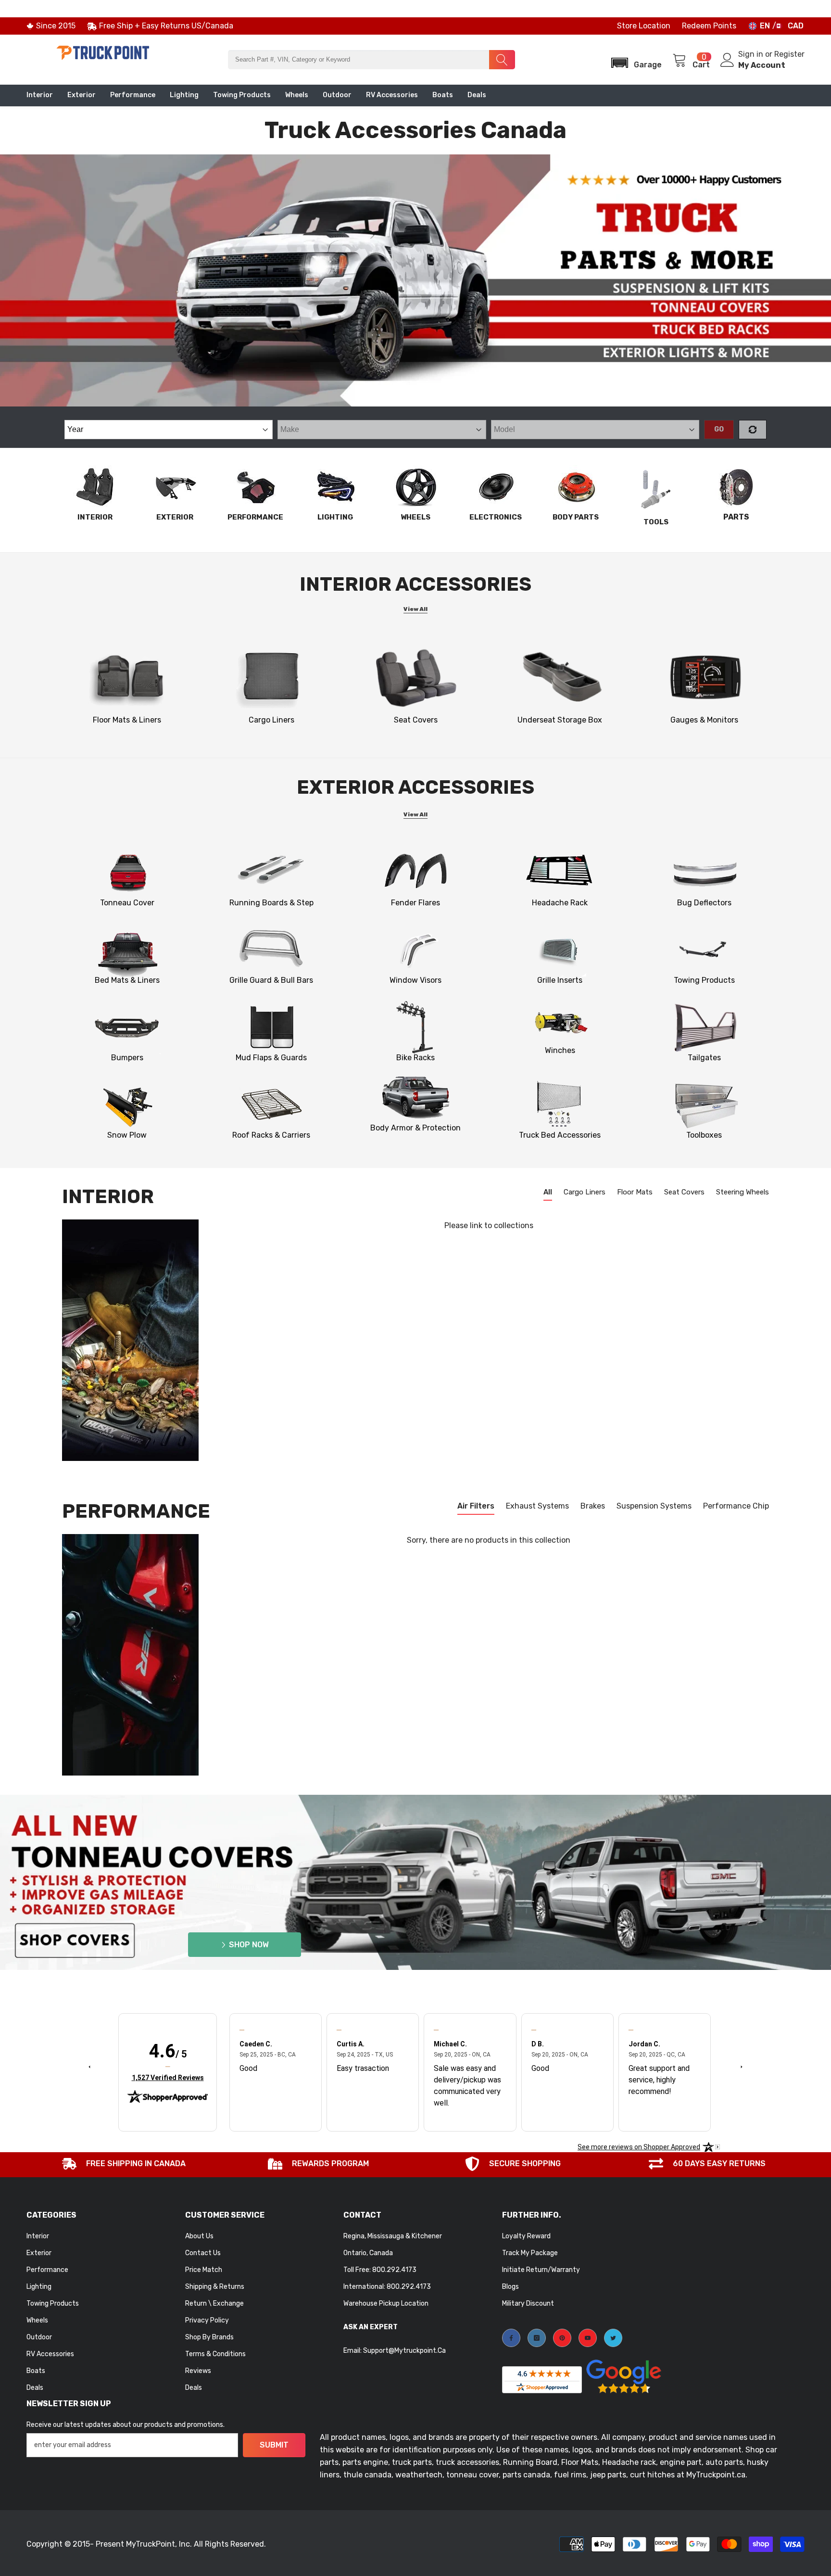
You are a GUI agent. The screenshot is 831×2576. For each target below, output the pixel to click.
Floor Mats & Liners (127, 720)
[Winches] (560, 1020)
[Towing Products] (704, 950)
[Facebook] (511, 2338)
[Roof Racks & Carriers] (271, 1105)
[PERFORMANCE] (255, 487)
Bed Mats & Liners (127, 980)
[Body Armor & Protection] (416, 1098)
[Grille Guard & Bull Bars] (271, 950)
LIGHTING (335, 517)
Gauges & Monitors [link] (704, 720)
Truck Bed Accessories (560, 1135)
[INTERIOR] (95, 487)
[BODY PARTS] (576, 487)
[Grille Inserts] (560, 950)
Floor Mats (635, 1192)
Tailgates (704, 1058)
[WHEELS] (415, 487)
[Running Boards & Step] (271, 873)
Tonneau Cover (127, 903)
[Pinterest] (562, 2338)
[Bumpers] (127, 1028)
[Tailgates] (704, 1028)
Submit (274, 2445)
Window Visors (415, 980)
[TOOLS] (656, 489)
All (548, 1192)
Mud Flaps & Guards (271, 1058)
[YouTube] (588, 2338)
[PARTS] (736, 487)
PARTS (736, 517)
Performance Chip (736, 1506)
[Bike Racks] (416, 1028)
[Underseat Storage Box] (560, 677)
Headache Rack (560, 903)
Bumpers (127, 1058)
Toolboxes (704, 1135)
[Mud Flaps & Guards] (271, 1028)
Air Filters (476, 1506)
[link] (704, 677)
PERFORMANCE (255, 517)
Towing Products (704, 980)
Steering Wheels (743, 1192)
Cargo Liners (271, 720)
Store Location (644, 26)
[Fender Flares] (416, 873)
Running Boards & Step (271, 903)
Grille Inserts (560, 980)
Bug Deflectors (704, 903)
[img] (168, 2067)
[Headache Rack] (560, 873)
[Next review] (742, 2066)
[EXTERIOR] (175, 487)
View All (415, 609)
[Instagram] (537, 2338)
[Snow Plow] (127, 1105)
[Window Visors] (416, 950)
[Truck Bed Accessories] (560, 1105)
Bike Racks (415, 1058)
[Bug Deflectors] (704, 873)
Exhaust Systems (537, 1506)
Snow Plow (127, 1135)
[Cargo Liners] (271, 677)
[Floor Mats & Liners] (127, 677)
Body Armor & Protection (415, 1128)
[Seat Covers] (416, 677)
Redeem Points (709, 26)
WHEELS (415, 517)
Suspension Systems (654, 1506)
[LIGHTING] (335, 487)
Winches (560, 1050)
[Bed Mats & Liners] (127, 950)
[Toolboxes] (704, 1105)
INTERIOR (95, 517)
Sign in (752, 54)
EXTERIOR (175, 517)
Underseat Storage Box (560, 720)
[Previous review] (89, 2066)
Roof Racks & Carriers (271, 1135)
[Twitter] (613, 2338)
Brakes (593, 1506)
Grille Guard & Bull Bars (271, 980)
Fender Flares (415, 903)
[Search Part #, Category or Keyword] (371, 60)
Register (789, 54)
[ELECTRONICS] (496, 487)
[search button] (502, 60)
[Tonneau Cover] (127, 873)
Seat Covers (416, 720)
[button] (633, 60)
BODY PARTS (576, 517)
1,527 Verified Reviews (168, 2077)
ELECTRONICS (496, 517)
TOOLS (656, 522)
